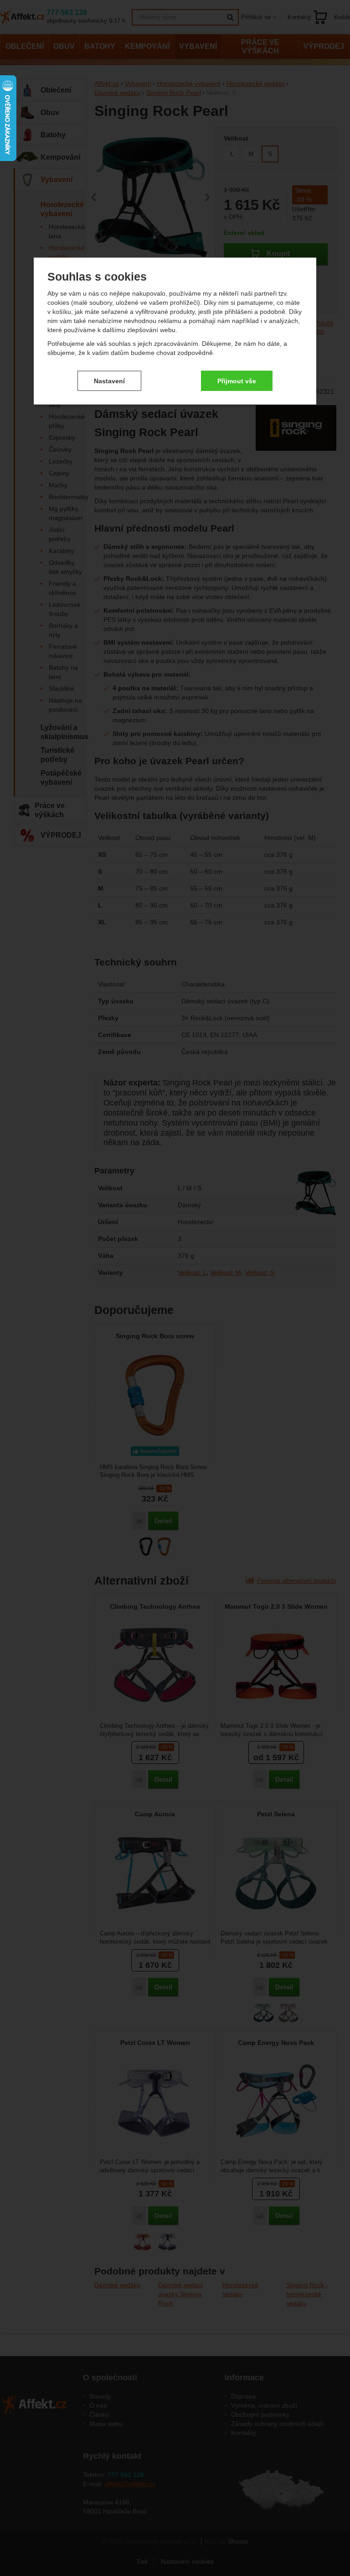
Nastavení (109, 381)
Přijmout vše (237, 381)
